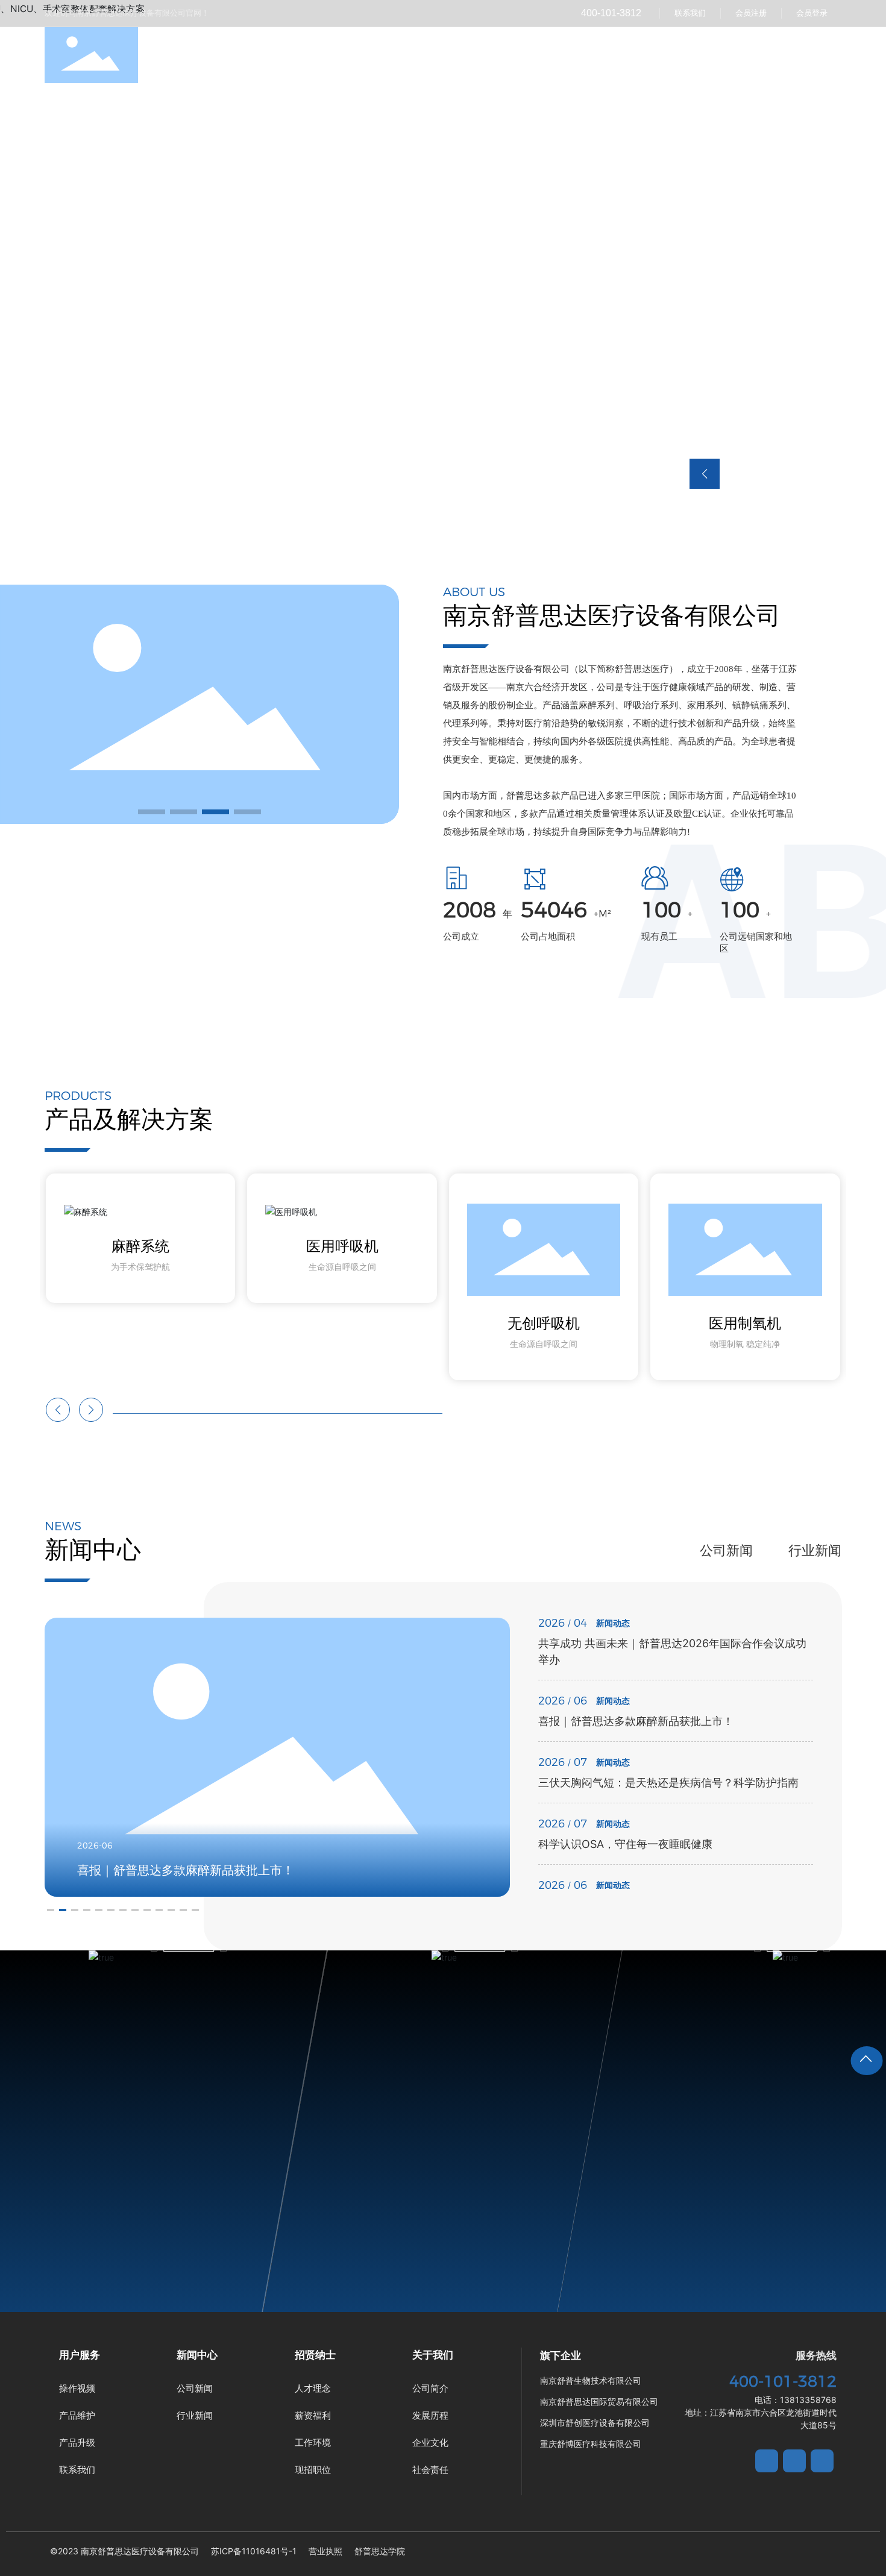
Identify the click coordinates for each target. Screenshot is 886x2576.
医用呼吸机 (342, 1246)
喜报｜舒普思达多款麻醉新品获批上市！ (636, 1721)
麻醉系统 (140, 1246)
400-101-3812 (611, 13)
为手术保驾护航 (140, 1267)
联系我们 (690, 13)
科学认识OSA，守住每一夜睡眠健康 (625, 1844)
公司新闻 (726, 1550)
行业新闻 (815, 1550)
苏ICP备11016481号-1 (254, 2551)
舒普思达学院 (380, 2551)
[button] (152, 812)
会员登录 (812, 13)
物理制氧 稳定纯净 (745, 1344)
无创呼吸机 (544, 1323)
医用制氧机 (745, 1323)
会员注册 (751, 13)
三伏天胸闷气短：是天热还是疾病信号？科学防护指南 (668, 1783)
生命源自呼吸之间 (342, 1267)
